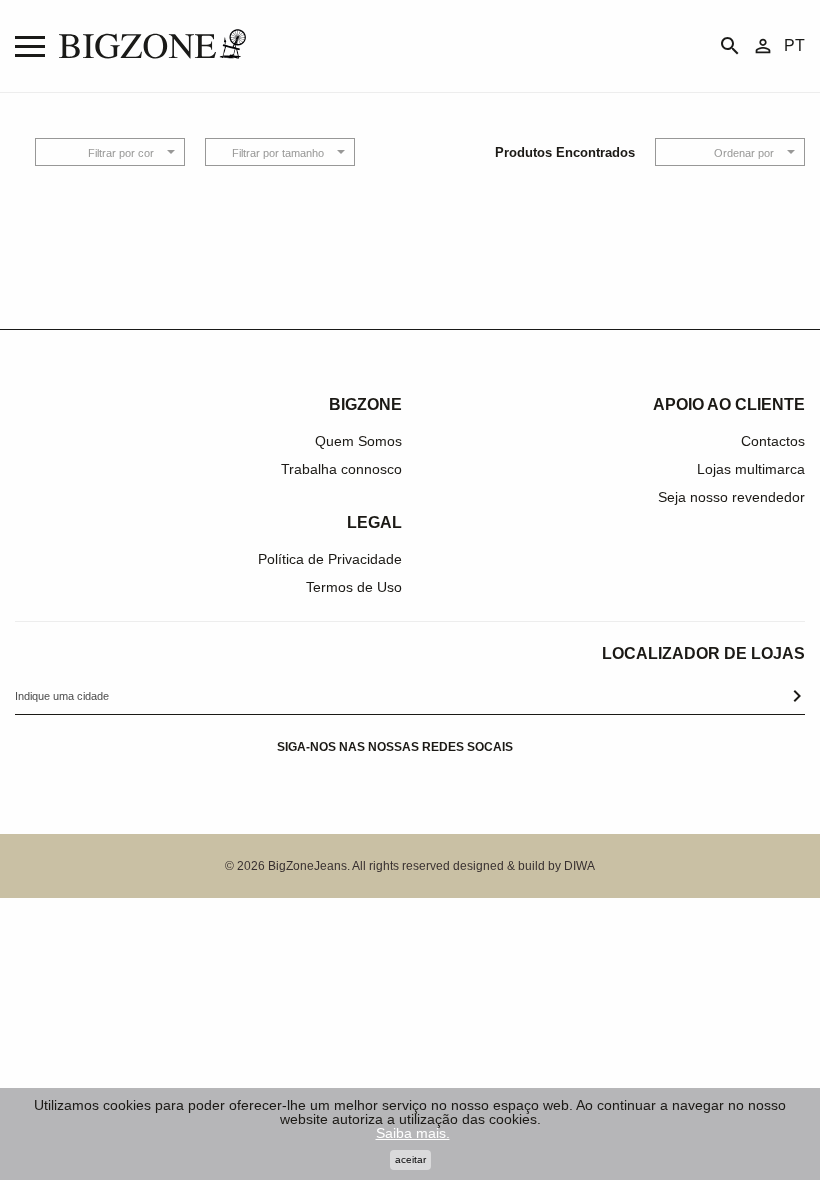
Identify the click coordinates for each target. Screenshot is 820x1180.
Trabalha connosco (341, 469)
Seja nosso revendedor (731, 497)
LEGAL (374, 522)
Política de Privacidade (330, 559)
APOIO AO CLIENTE (729, 404)
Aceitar (410, 1159)
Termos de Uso (354, 587)
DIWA (579, 866)
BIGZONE (365, 404)
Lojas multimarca (751, 469)
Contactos (773, 441)
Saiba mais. (413, 1133)
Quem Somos (358, 441)
